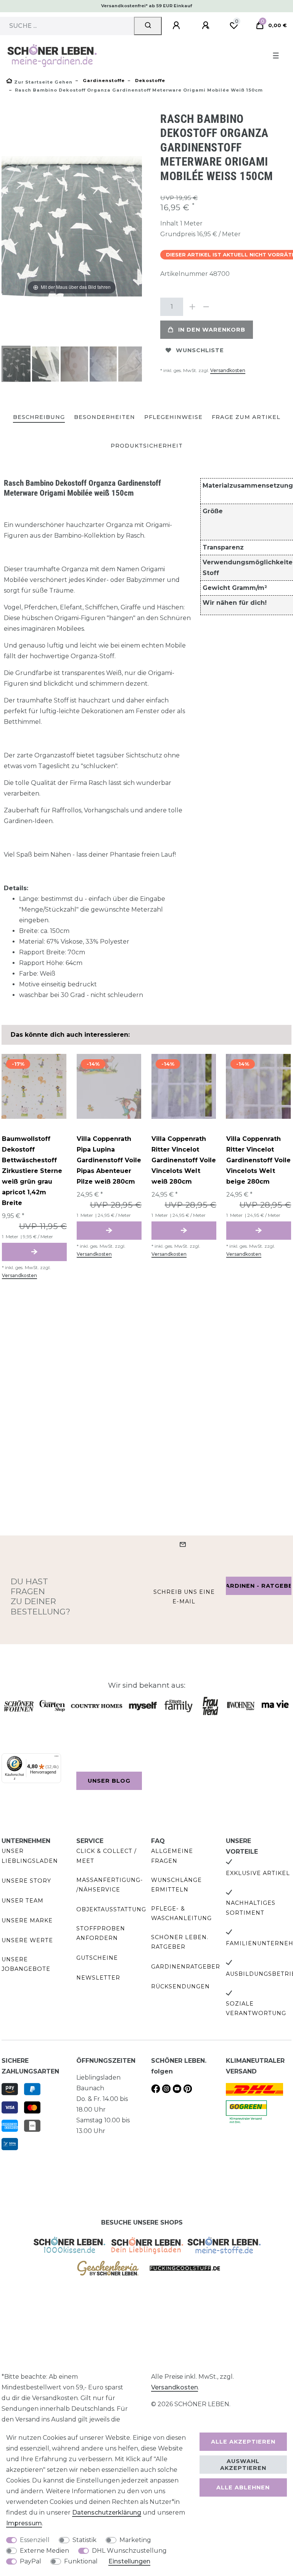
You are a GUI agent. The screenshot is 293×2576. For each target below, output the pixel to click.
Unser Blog (109, 1781)
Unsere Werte (27, 1940)
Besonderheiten (105, 417)
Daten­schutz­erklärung (107, 2512)
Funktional (81, 2561)
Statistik (85, 2540)
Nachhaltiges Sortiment (251, 1908)
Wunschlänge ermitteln (176, 1885)
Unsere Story (26, 1881)
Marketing (135, 2540)
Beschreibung (39, 417)
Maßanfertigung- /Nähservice (110, 1885)
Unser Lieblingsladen (30, 1856)
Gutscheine (97, 1958)
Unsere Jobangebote (26, 1964)
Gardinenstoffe (103, 81)
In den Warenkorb (212, 330)
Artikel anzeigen (34, 1252)
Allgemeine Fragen (172, 1856)
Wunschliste (200, 350)
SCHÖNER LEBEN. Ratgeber (180, 1942)
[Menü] (56, 1758)
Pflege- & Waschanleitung (181, 1913)
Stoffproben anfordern (101, 1933)
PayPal (31, 2561)
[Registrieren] (207, 26)
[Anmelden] (177, 26)
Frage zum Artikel (246, 417)
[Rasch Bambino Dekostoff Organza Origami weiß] (21, 365)
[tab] (39, 418)
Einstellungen (129, 2561)
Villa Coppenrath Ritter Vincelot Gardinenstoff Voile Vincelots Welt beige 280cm (258, 1160)
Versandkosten (228, 370)
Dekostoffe (149, 81)
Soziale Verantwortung (256, 2008)
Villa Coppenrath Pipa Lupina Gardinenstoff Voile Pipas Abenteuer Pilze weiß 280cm (109, 1160)
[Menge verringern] (206, 307)
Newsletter (98, 1978)
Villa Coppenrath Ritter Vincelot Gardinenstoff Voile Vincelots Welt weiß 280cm (184, 1160)
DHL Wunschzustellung (129, 2551)
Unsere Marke (27, 1920)
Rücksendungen (180, 1986)
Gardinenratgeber (186, 1967)
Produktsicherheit (147, 446)
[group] (34, 1086)
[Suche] (148, 26)
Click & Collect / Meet (106, 1856)
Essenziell (35, 2540)
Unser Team (23, 1901)
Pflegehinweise (173, 417)
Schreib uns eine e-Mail (184, 1597)
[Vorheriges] (8, 226)
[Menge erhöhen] (192, 307)
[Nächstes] (136, 226)
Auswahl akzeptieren (243, 2465)
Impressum (24, 2523)
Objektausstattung (111, 1909)
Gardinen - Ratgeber (259, 1586)
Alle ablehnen (243, 2487)
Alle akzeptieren (243, 2442)
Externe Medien (44, 2551)
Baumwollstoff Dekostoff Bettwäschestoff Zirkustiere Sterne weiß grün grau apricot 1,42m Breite (32, 1171)
